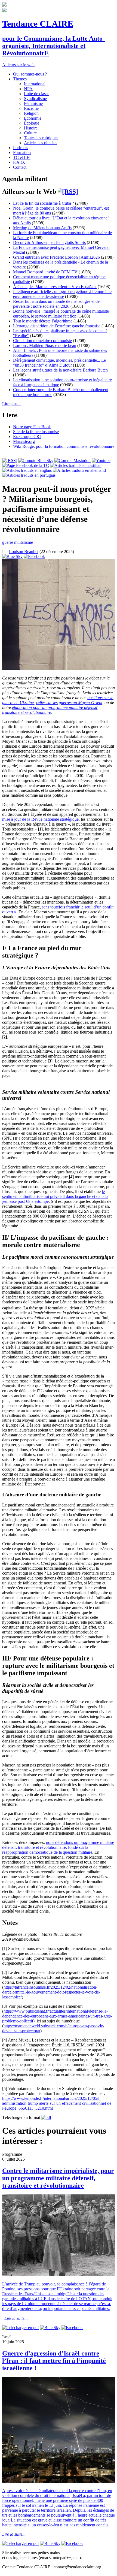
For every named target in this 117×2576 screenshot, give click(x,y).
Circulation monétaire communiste (42, 341)
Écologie (32, 123)
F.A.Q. (19, 162)
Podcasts (21, 148)
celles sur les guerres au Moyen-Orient (69, 703)
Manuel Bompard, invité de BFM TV (46, 272)
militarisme (24, 542)
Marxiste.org (24, 441)
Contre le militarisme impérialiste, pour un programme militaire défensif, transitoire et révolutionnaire (58, 2178)
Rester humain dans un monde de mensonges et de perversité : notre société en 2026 (56, 304)
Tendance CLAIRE (38, 24)
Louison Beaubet (24, 552)
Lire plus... (11, 404)
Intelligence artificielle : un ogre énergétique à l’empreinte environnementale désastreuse (62, 294)
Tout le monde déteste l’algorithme (43, 321)
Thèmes (20, 79)
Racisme (31, 108)
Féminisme (33, 103)
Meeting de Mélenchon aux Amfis (42, 228)
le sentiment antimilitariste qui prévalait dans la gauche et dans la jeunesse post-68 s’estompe (55, 1196)
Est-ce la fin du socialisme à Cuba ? (44, 203)
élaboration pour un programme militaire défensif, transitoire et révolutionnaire (50, 710)
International (35, 84)
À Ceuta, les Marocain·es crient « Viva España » (55, 287)
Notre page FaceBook (32, 427)
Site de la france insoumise (36, 432)
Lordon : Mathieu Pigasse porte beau (45, 345)
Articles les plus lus (41, 143)
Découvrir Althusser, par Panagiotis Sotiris (49, 242)
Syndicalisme (35, 99)
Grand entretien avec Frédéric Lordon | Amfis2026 (56, 257)
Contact (20, 167)
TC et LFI (22, 157)
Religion (31, 113)
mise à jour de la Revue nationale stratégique (40, 819)
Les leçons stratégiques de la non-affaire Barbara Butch (60, 370)
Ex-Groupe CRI (27, 437)
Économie (33, 118)
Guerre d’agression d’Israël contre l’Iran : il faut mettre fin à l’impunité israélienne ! (54, 2361)
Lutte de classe (37, 94)
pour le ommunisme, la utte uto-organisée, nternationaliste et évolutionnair (53, 46)
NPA (28, 89)
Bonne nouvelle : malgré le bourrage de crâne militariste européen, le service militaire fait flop (61, 314)
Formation (22, 152)
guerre (8, 542)
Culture (30, 133)
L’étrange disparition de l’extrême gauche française (57, 326)
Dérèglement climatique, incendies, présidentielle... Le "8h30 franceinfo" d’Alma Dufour (59, 363)
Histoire (31, 128)
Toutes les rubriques (41, 138)
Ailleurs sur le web (18, 65)
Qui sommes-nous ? (30, 74)
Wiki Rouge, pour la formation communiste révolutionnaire (64, 446)
